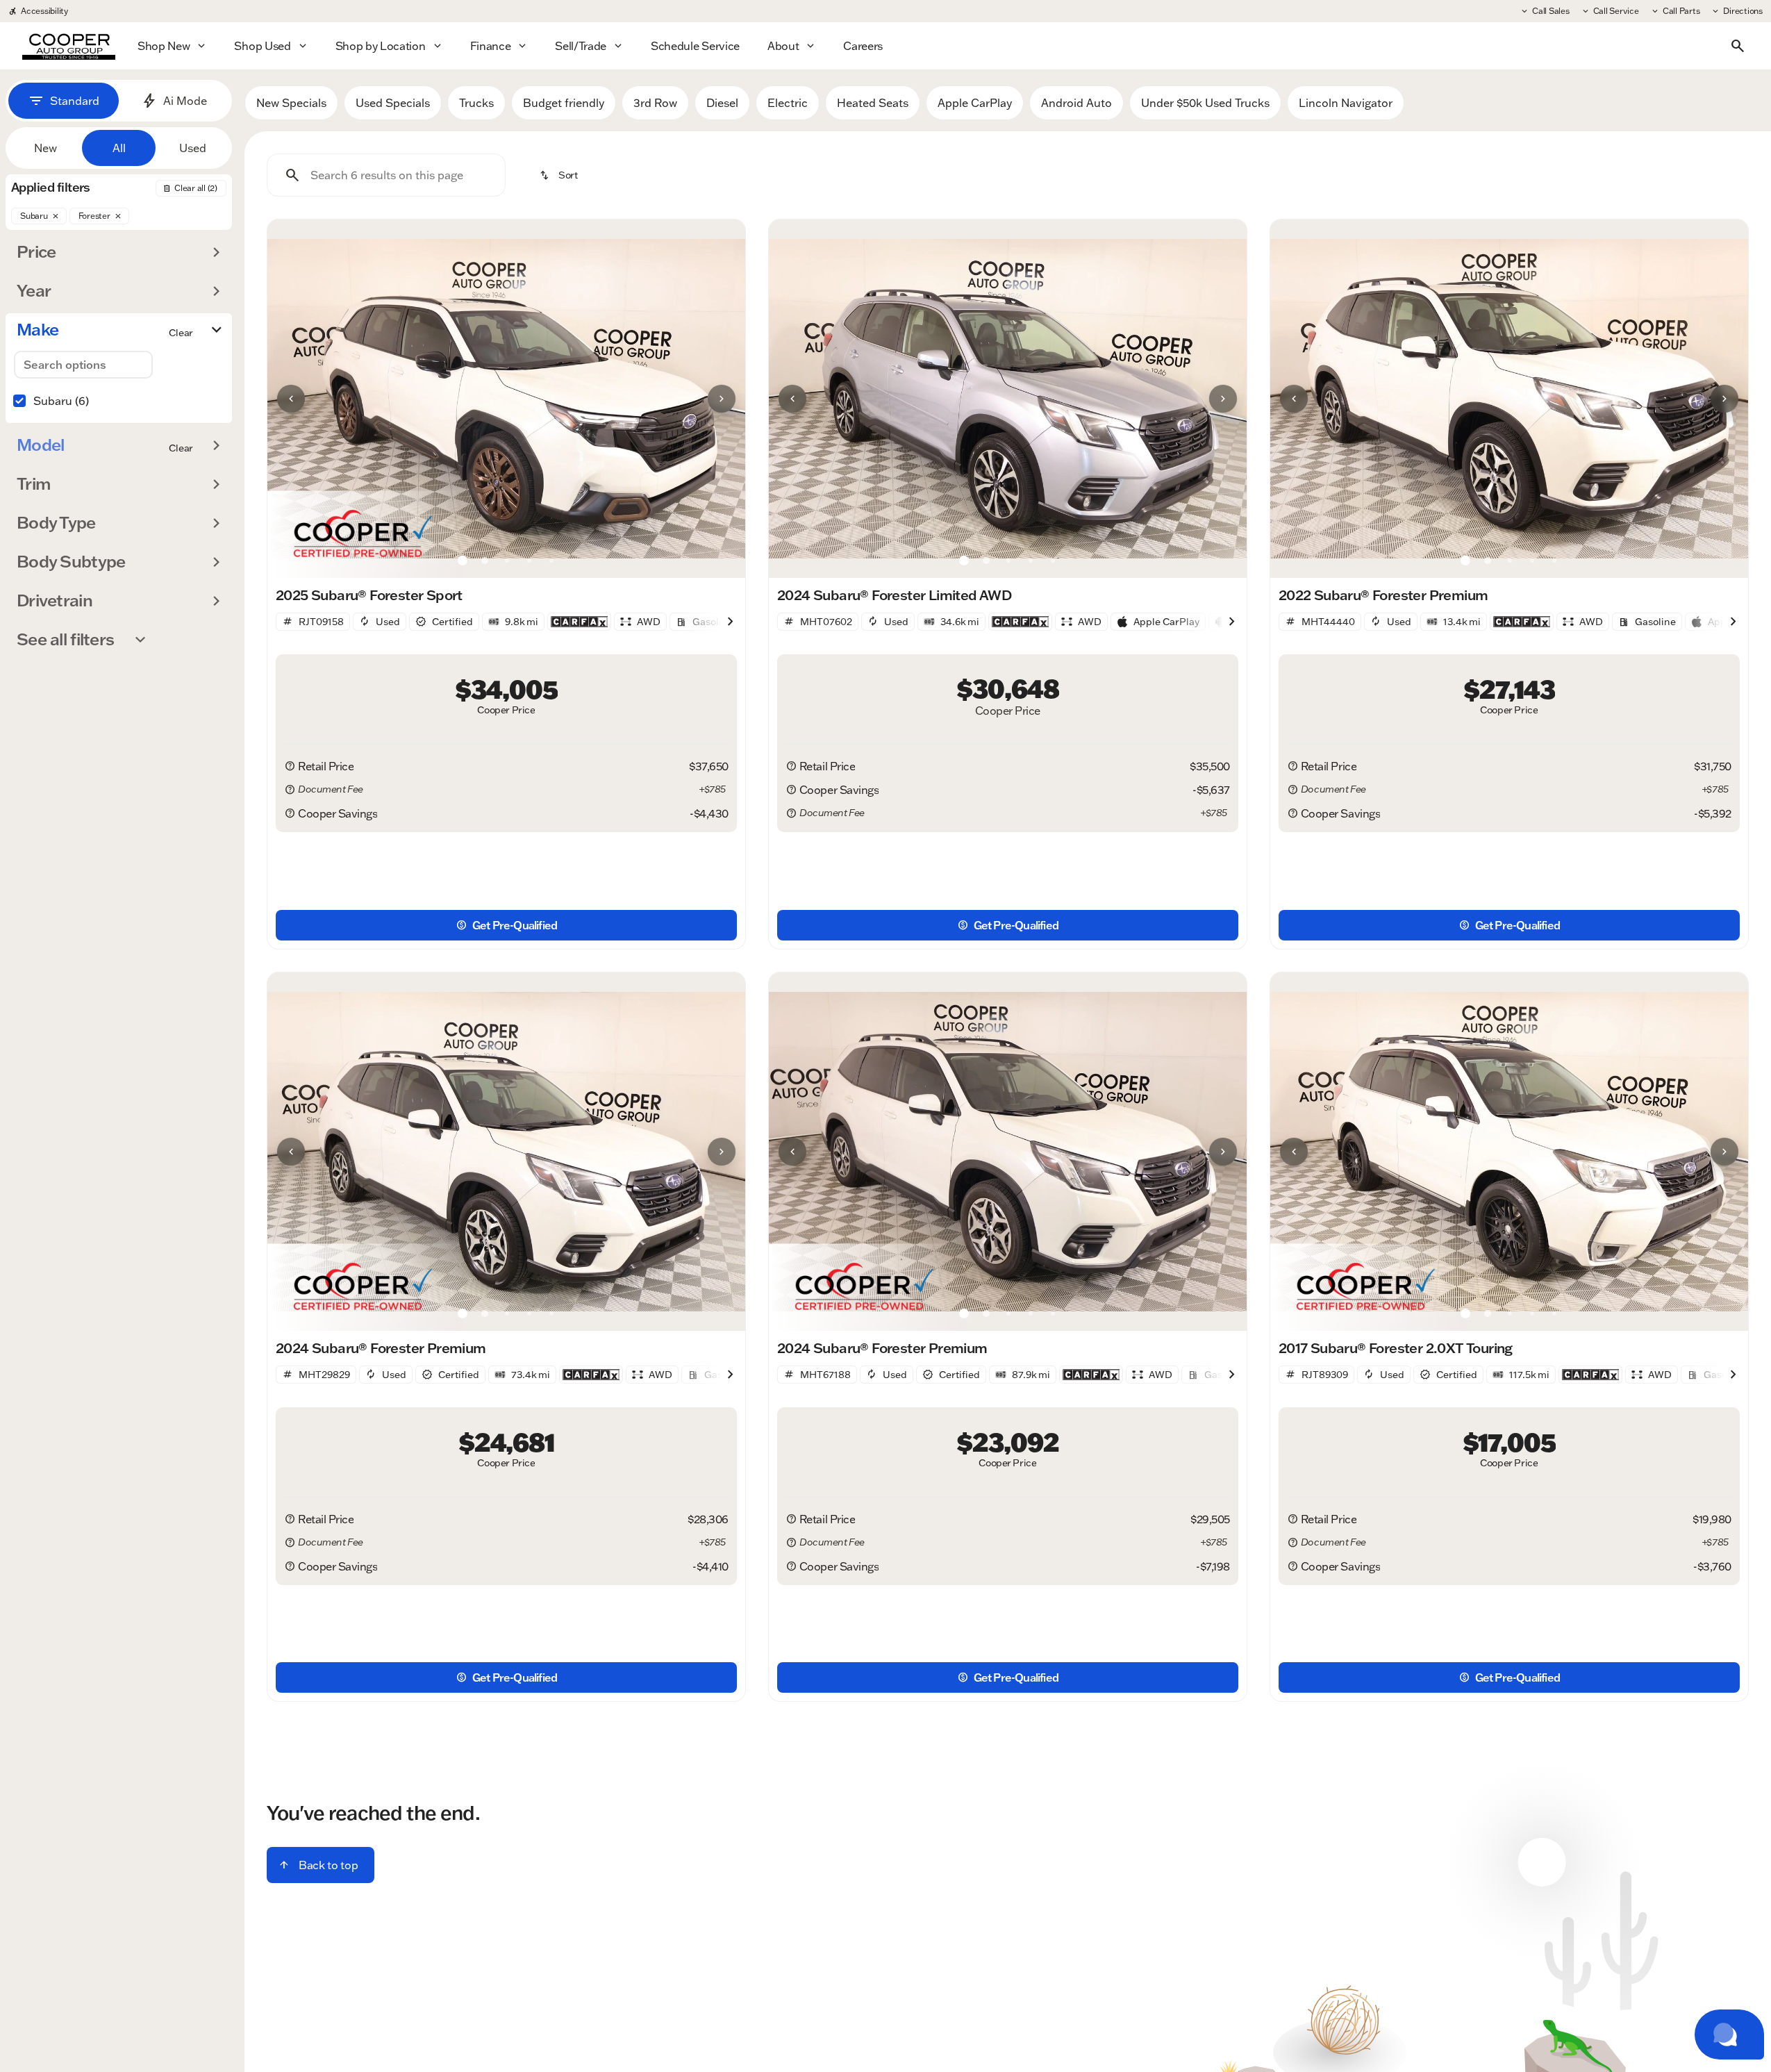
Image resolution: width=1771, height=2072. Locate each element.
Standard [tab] (75, 101)
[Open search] (1738, 46)
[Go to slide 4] (529, 561)
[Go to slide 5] (551, 561)
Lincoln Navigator (1346, 103)
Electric (788, 103)
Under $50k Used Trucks (1205, 103)
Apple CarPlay (975, 103)
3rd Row (655, 103)
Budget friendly (564, 103)
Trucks (476, 103)
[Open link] (579, 622)
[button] (303, 399)
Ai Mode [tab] (185, 101)
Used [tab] (193, 148)
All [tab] (119, 148)
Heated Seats (873, 103)
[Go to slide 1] (463, 561)
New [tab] (45, 148)
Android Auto (1076, 103)
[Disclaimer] (290, 766)
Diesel (722, 103)
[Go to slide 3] (507, 561)
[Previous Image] (291, 399)
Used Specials (393, 103)
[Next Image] (722, 399)
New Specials (291, 103)
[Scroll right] (730, 622)
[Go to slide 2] (485, 561)
